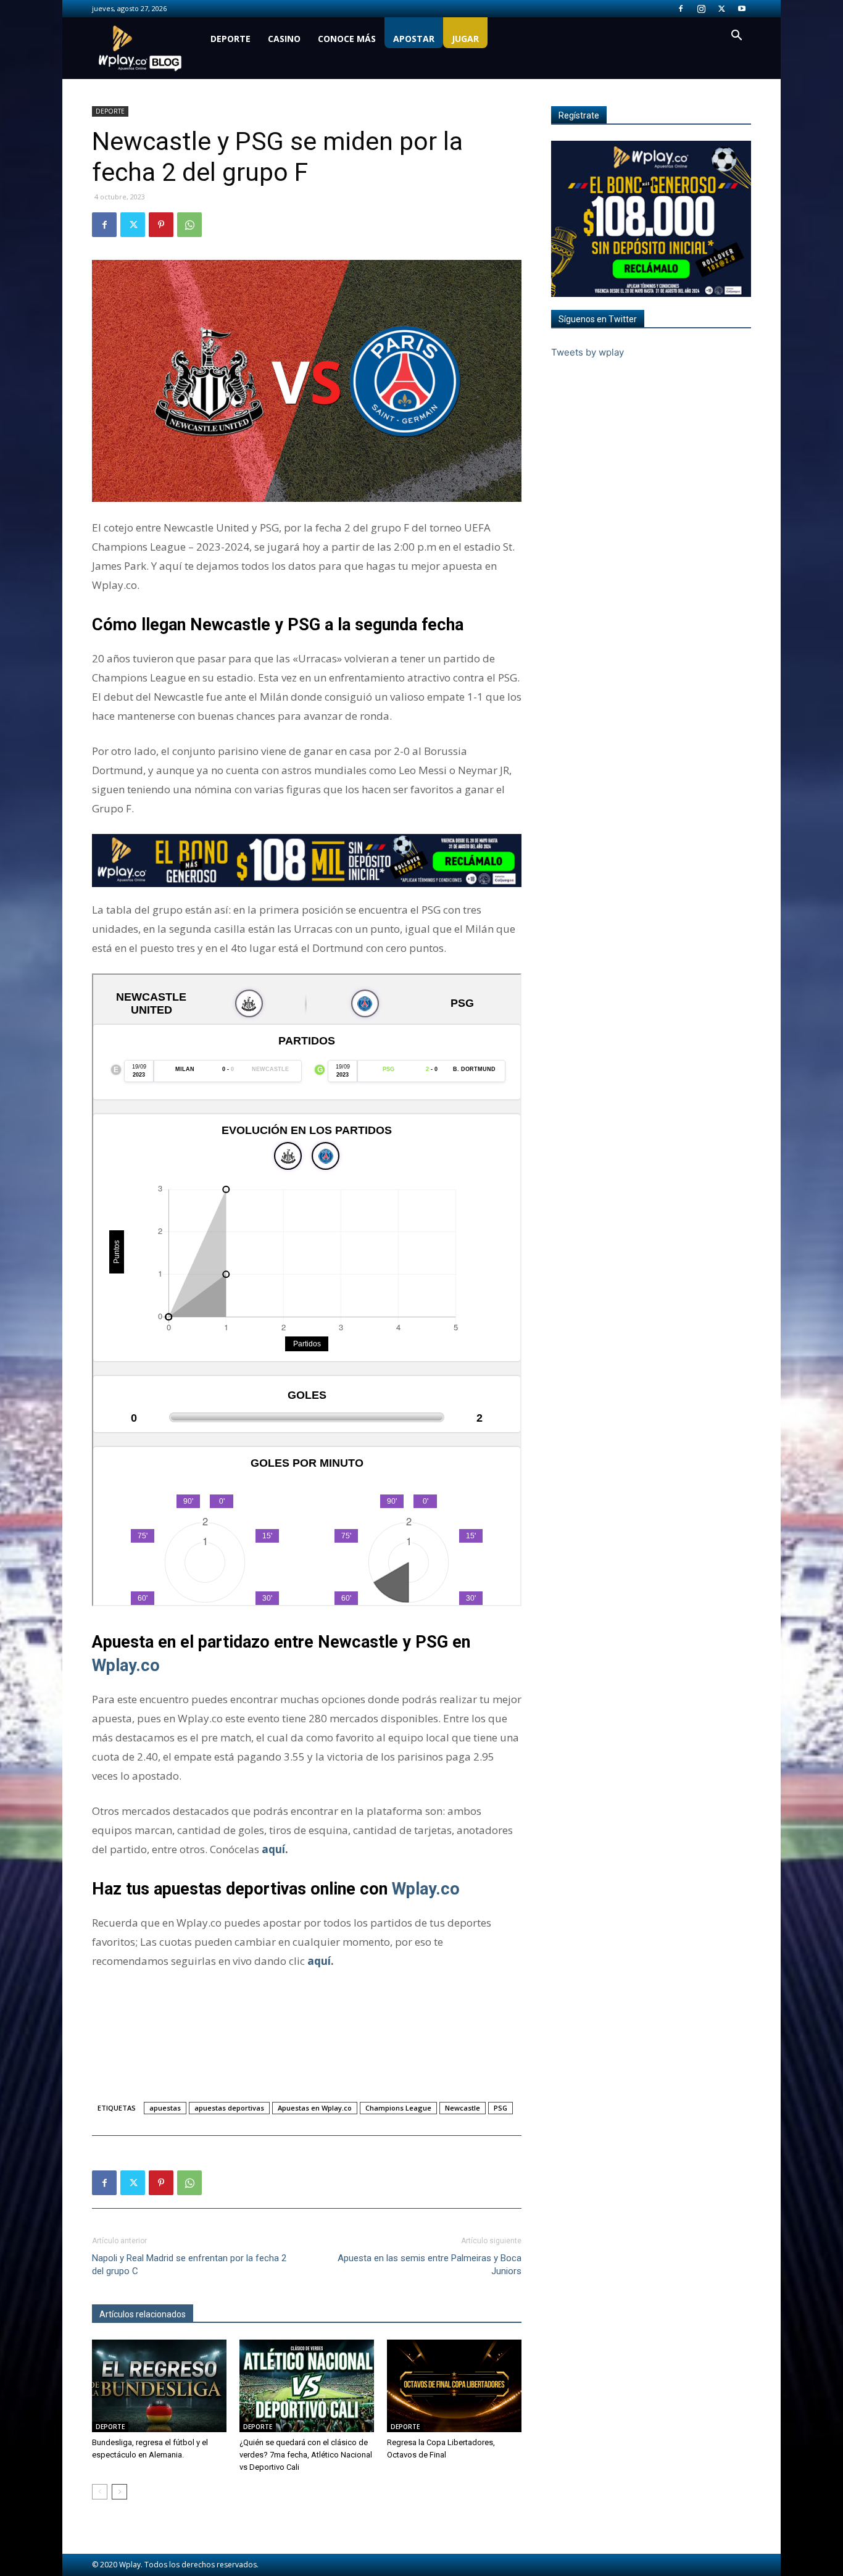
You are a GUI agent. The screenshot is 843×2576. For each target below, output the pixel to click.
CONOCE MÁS (347, 39)
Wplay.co (126, 1665)
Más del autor (227, 2314)
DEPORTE (230, 39)
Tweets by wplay (588, 352)
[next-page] (119, 2492)
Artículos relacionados (143, 2314)
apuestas (165, 2108)
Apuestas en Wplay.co (315, 2108)
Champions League (398, 2108)
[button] (736, 37)
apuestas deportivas (229, 2108)
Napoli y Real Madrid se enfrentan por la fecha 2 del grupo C (189, 2265)
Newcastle (463, 2108)
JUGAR (465, 39)
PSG (500, 2108)
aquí (273, 1849)
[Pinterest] (161, 225)
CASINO (284, 39)
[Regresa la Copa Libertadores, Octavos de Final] (454, 2386)
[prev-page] (100, 2492)
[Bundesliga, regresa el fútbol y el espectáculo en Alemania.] (159, 2386)
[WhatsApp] (189, 225)
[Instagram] (701, 9)
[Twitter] (721, 9)
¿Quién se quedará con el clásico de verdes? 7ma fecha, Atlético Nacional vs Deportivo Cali (306, 2455)
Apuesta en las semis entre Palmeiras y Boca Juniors (430, 2265)
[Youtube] (742, 9)
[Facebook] (681, 9)
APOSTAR (414, 39)
